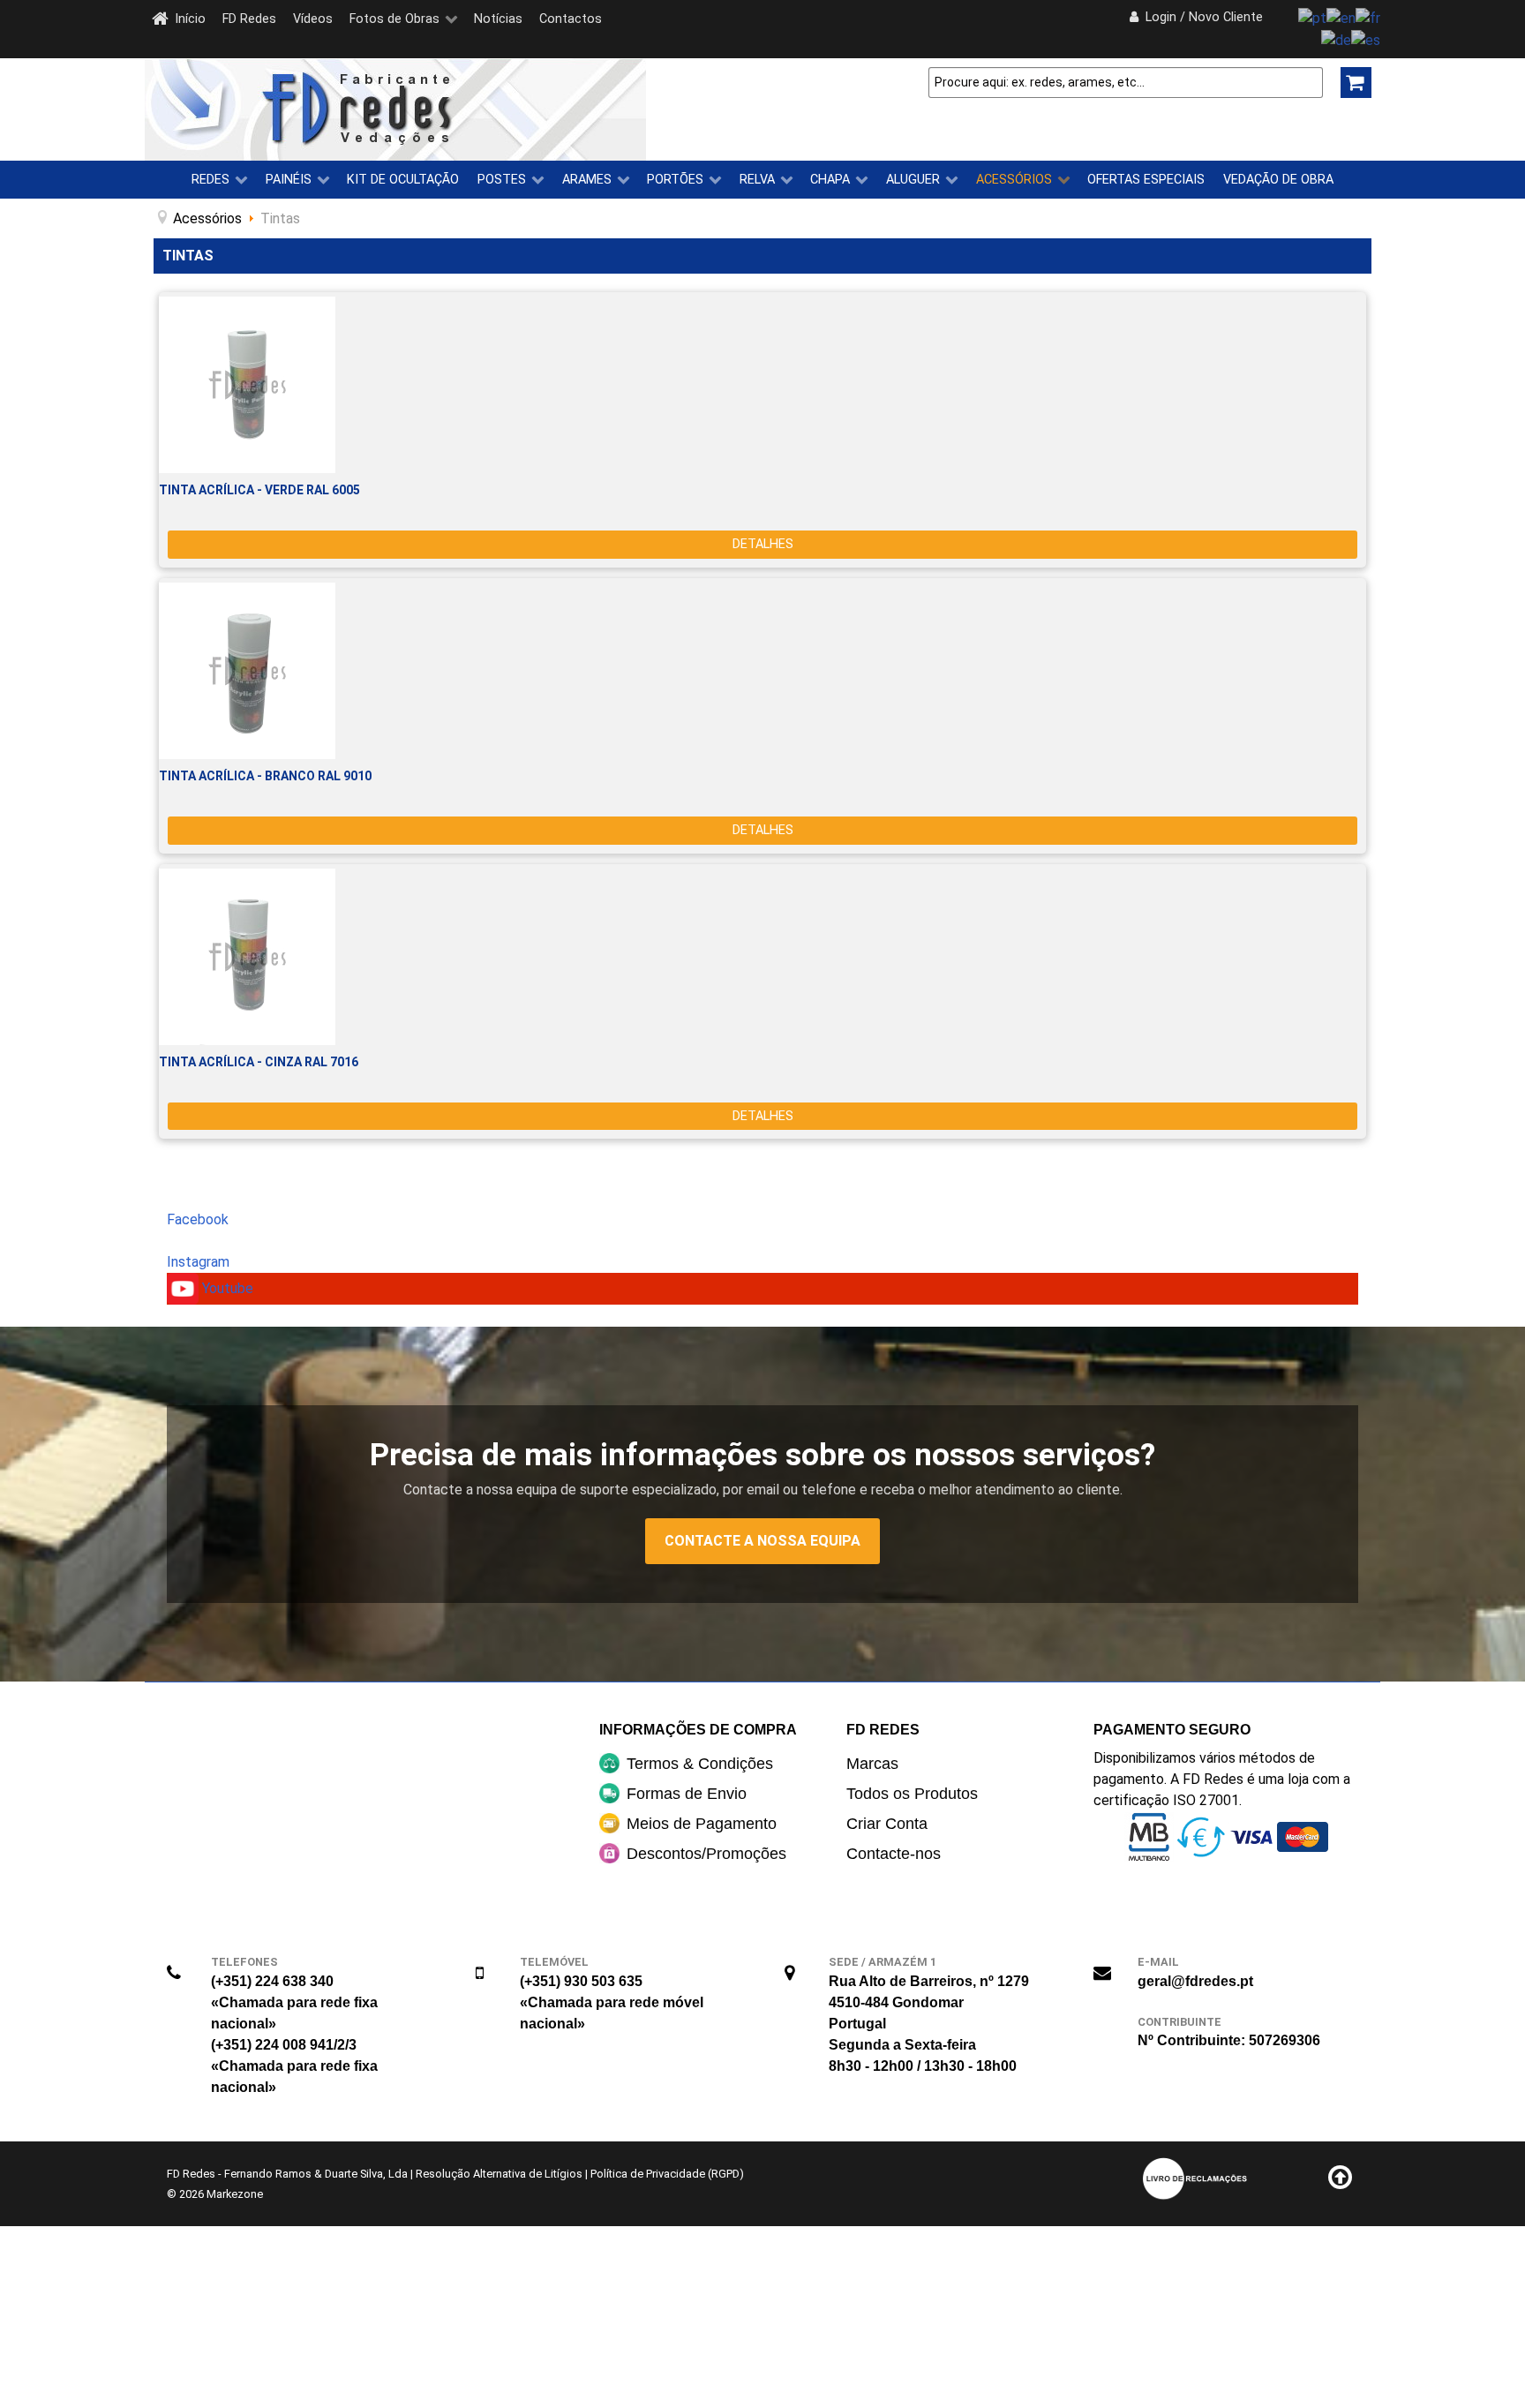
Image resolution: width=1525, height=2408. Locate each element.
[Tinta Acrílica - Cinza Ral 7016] (762, 957)
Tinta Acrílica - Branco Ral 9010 (265, 776)
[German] (1336, 39)
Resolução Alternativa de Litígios (499, 2174)
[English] (1341, 17)
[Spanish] (1366, 39)
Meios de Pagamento (702, 1824)
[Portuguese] (1312, 17)
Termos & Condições (700, 1764)
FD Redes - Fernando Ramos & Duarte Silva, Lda (287, 2174)
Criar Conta (887, 1824)
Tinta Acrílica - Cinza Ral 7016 (259, 1062)
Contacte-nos (894, 1854)
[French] (1368, 17)
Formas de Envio (687, 1794)
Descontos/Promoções (706, 1854)
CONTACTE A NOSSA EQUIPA (762, 1541)
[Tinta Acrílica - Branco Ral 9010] (762, 671)
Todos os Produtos (912, 1794)
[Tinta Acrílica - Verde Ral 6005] (762, 385)
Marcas (872, 1764)
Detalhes (763, 544)
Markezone (235, 2194)
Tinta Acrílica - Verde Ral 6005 (259, 490)
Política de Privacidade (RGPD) (667, 2174)
